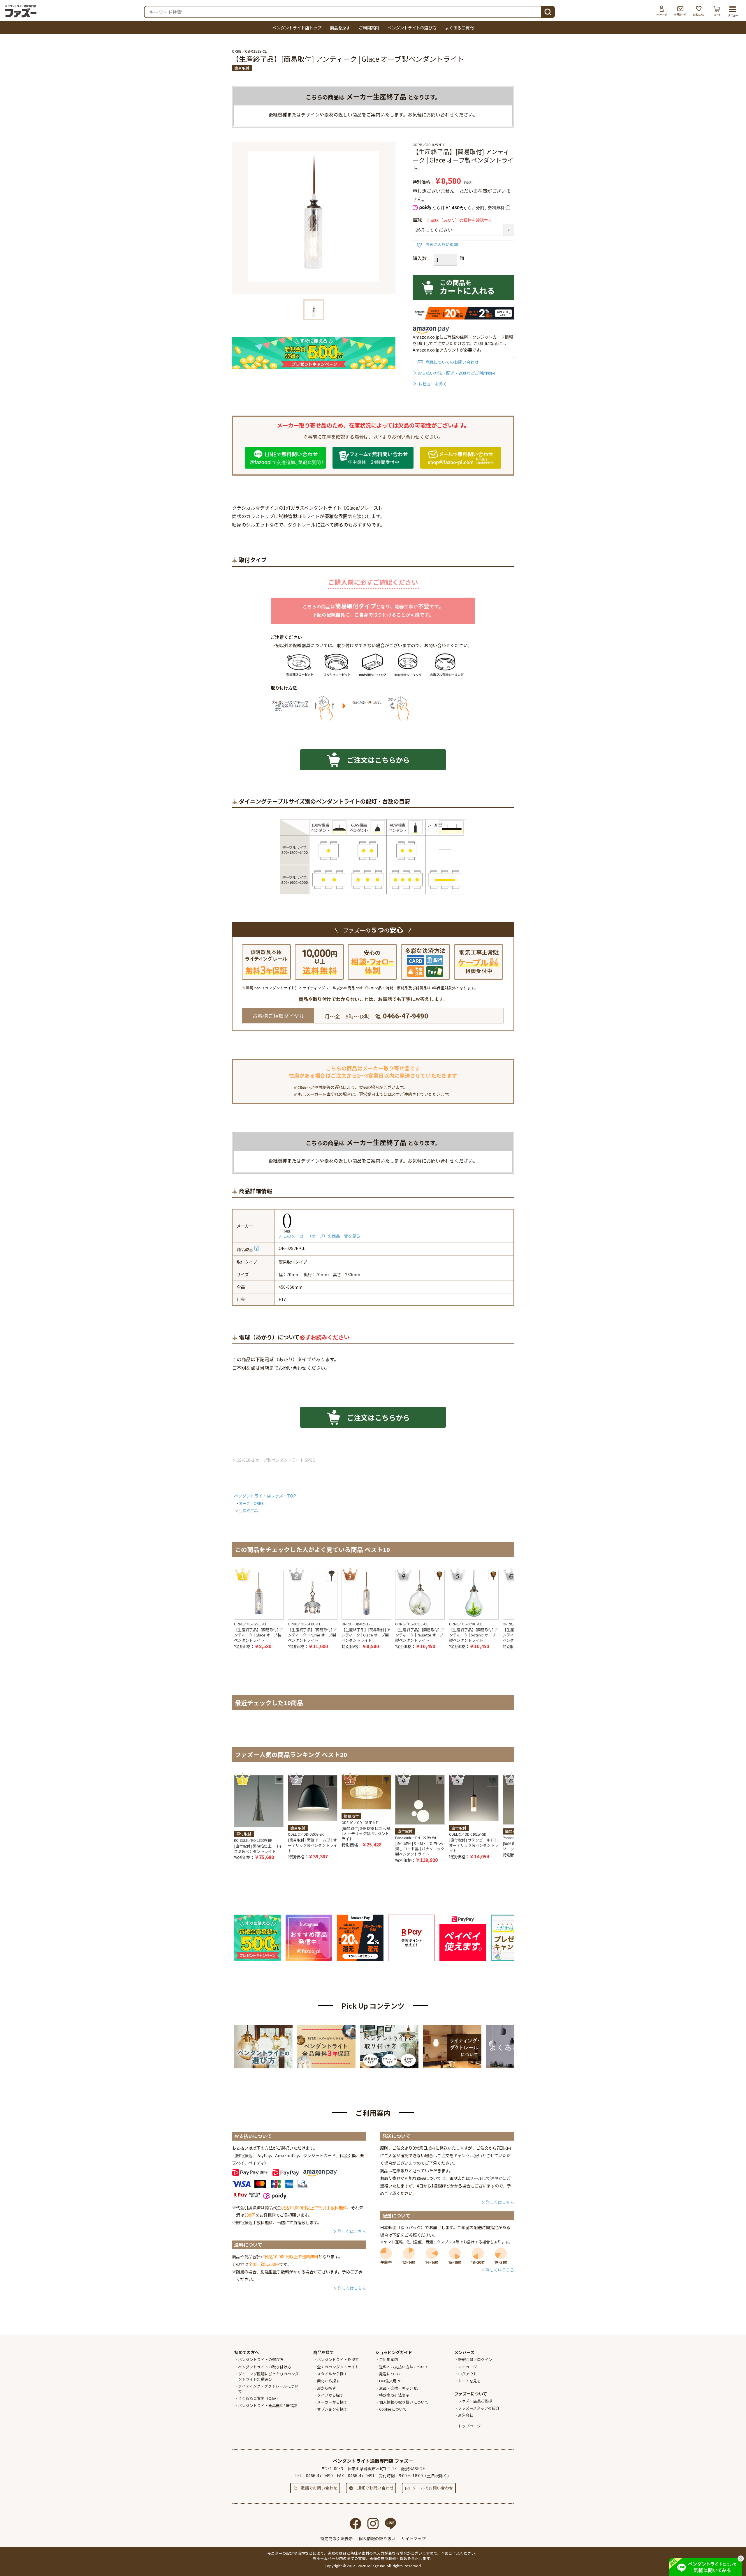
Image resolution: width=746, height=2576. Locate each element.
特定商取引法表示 (394, 2395)
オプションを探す (332, 2409)
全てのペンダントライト (338, 2367)
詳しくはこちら (352, 2231)
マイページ (661, 11)
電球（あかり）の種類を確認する (461, 220)
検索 (548, 11)
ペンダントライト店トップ (297, 28)
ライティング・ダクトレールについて (268, 2389)
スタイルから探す (332, 2374)
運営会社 (466, 2415)
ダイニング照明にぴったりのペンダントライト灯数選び (268, 2376)
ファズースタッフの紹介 (479, 2408)
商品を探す (340, 28)
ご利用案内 (369, 28)
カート (717, 11)
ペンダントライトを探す (338, 2359)
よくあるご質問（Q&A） (259, 2398)
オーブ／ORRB (251, 1503)
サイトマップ (414, 2538)
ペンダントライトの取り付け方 (265, 2367)
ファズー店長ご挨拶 (475, 2401)
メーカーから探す (332, 2402)
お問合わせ (680, 11)
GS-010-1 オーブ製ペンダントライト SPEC (276, 1460)
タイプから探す (330, 2395)
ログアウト (468, 2374)
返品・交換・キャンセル (400, 2388)
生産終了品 (248, 1511)
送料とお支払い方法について (404, 2367)
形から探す (327, 2388)
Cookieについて (393, 2409)
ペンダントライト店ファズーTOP (265, 1496)
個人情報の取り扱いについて (404, 2402)
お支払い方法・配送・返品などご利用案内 (456, 373)
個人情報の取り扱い (377, 2538)
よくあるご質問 (459, 28)
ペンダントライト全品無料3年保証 (268, 2405)
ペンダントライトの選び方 (412, 28)
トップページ (469, 2426)
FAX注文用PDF (391, 2381)
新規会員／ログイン (475, 2359)
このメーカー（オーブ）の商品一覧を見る (322, 1236)
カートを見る (469, 2381)
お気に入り (699, 11)
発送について (390, 2374)
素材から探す (328, 2381)
